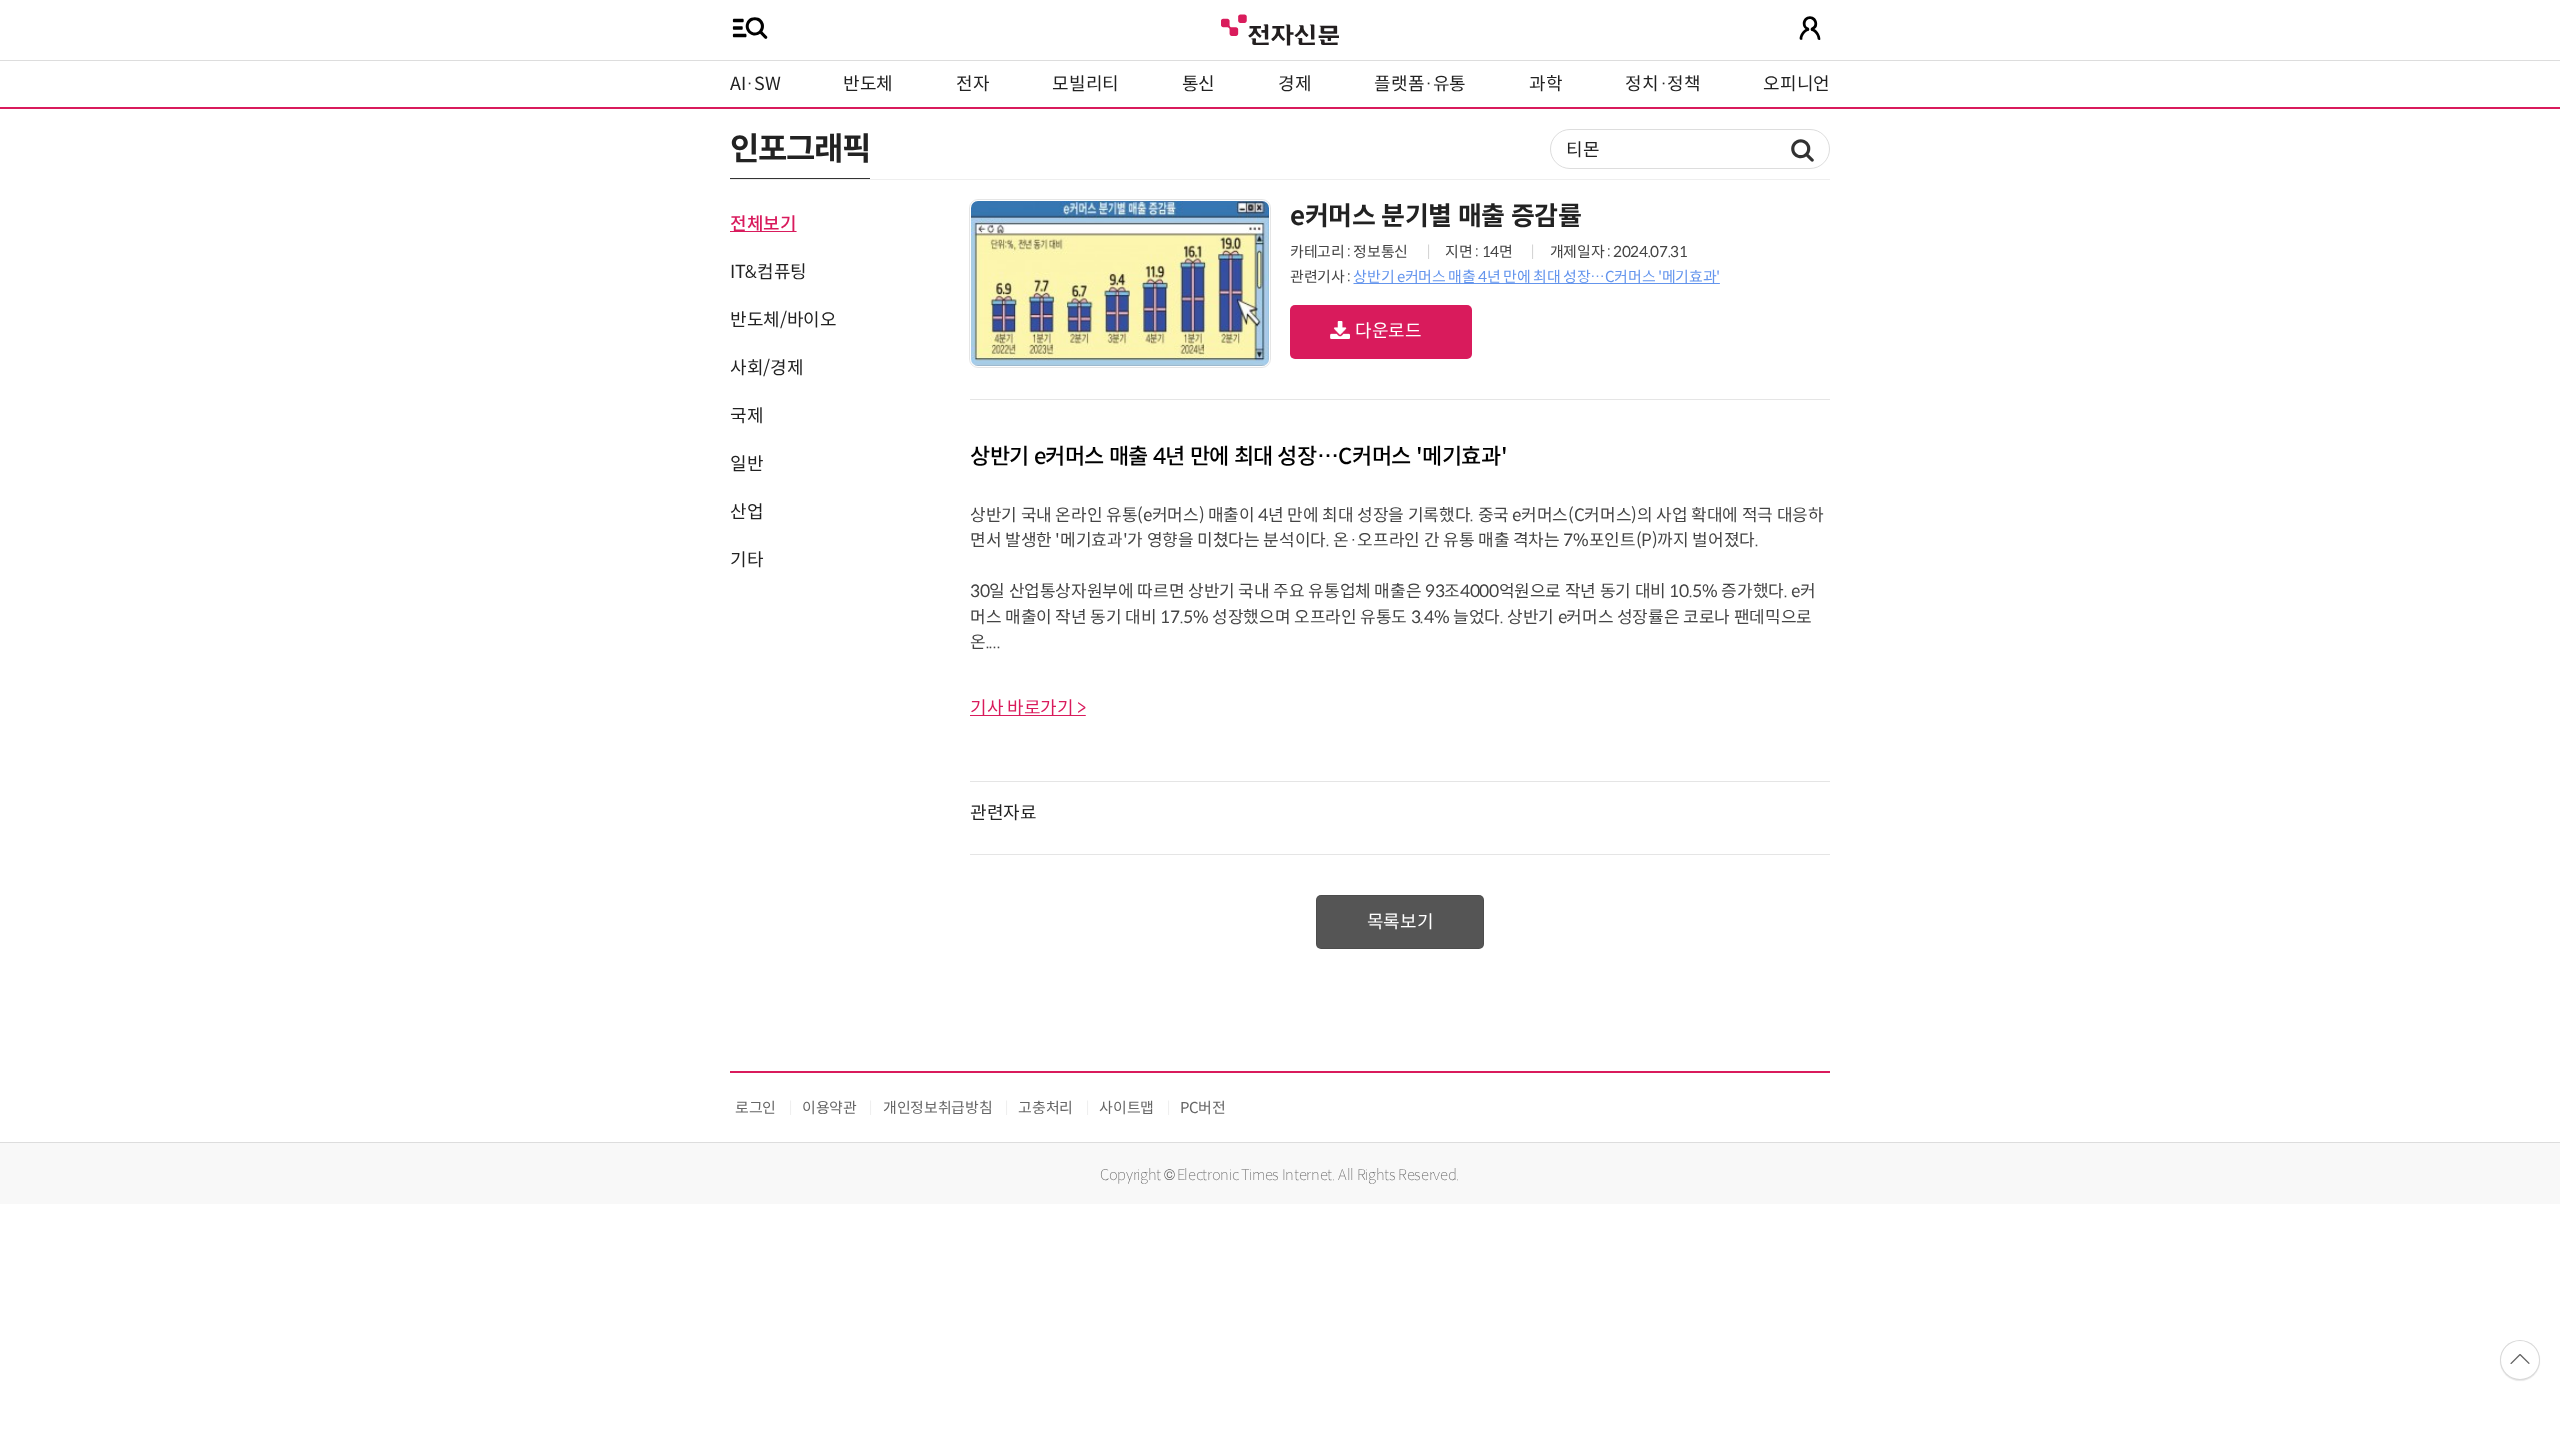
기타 (746, 560)
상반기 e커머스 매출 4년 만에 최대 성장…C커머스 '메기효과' (1536, 276)
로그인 (755, 1107)
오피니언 (1796, 84)
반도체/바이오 (783, 320)
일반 (746, 464)
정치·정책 (1662, 84)
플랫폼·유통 (1420, 84)
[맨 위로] (2520, 1360)
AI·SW (755, 84)
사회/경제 (766, 368)
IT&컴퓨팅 (768, 272)
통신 (1198, 84)
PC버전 (1203, 1107)
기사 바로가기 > (1028, 708)
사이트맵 (1126, 1107)
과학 (1545, 84)
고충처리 (1045, 1107)
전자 (972, 84)
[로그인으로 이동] (1810, 28)
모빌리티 (1085, 84)
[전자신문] (1280, 27)
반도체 (868, 84)
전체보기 (763, 224)
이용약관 (829, 1107)
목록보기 (1400, 922)
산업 (746, 512)
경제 (1294, 84)
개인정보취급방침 (937, 1107)
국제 (746, 416)
